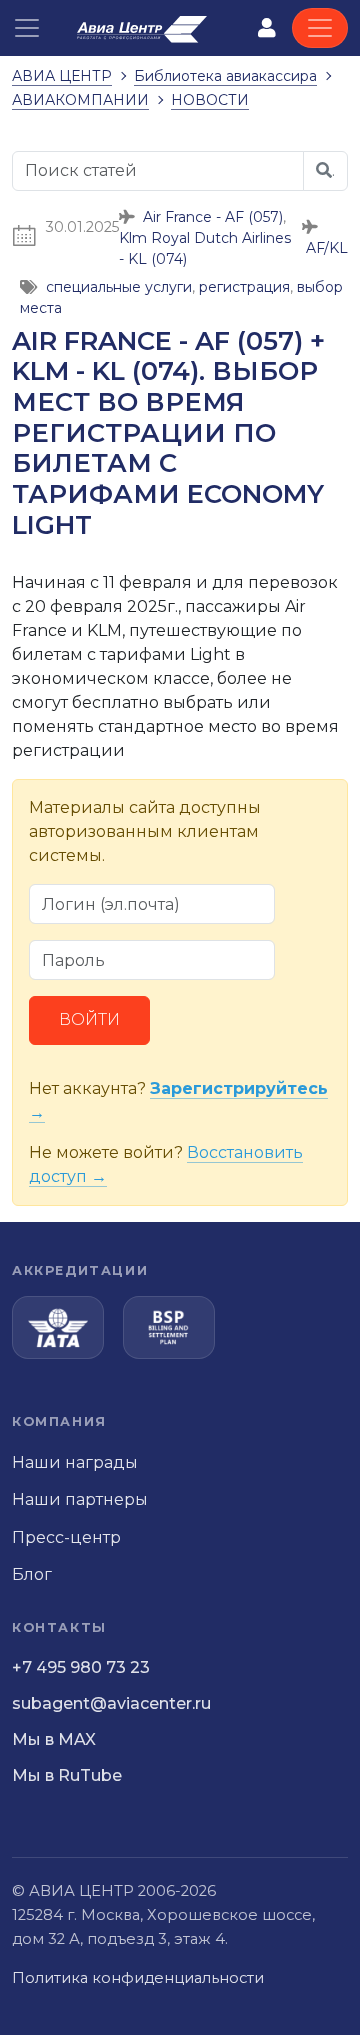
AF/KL (327, 248)
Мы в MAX (54, 1739)
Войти (89, 1019)
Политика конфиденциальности (138, 1978)
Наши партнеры (80, 1499)
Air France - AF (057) (213, 217)
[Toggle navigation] (320, 28)
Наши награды (75, 1462)
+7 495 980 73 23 (81, 1667)
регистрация (244, 287)
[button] (27, 28)
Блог (32, 1574)
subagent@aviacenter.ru (111, 1703)
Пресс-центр (66, 1537)
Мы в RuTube (67, 1775)
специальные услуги (119, 287)
